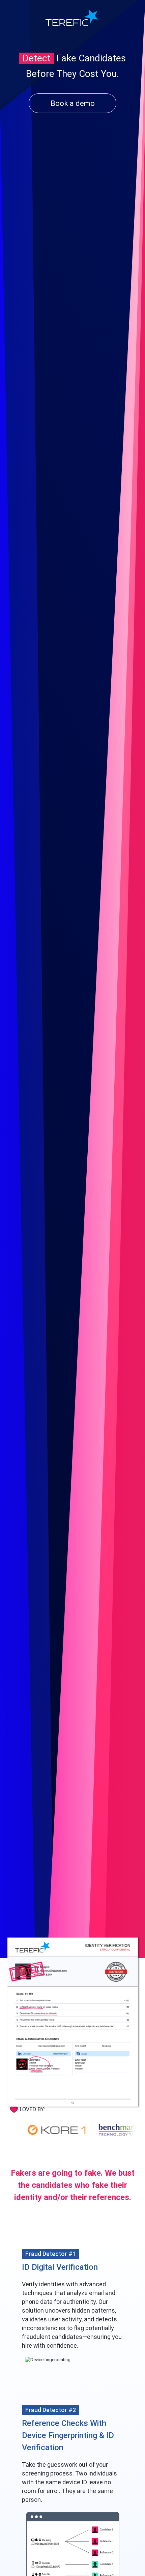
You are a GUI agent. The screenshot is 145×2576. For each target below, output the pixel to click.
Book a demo (73, 103)
